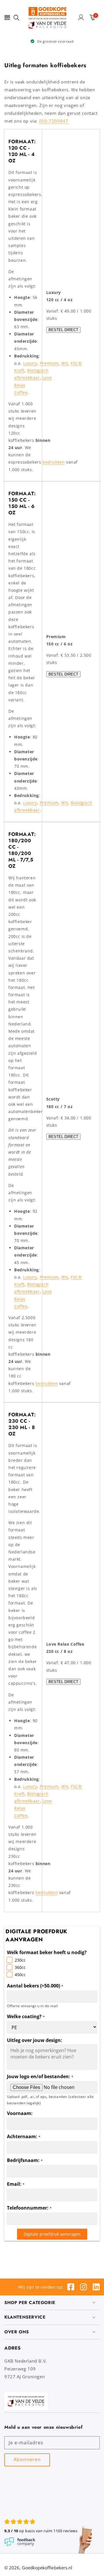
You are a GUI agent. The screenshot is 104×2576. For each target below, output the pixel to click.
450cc (20, 1975)
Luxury (30, 363)
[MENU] (7, 17)
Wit (65, 363)
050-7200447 (54, 121)
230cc (20, 1960)
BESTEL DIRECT (63, 330)
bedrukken (54, 462)
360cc (20, 1967)
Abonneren (27, 2459)
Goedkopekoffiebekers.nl (47, 2568)
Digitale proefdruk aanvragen (52, 2234)
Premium (49, 363)
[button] (7, 17)
